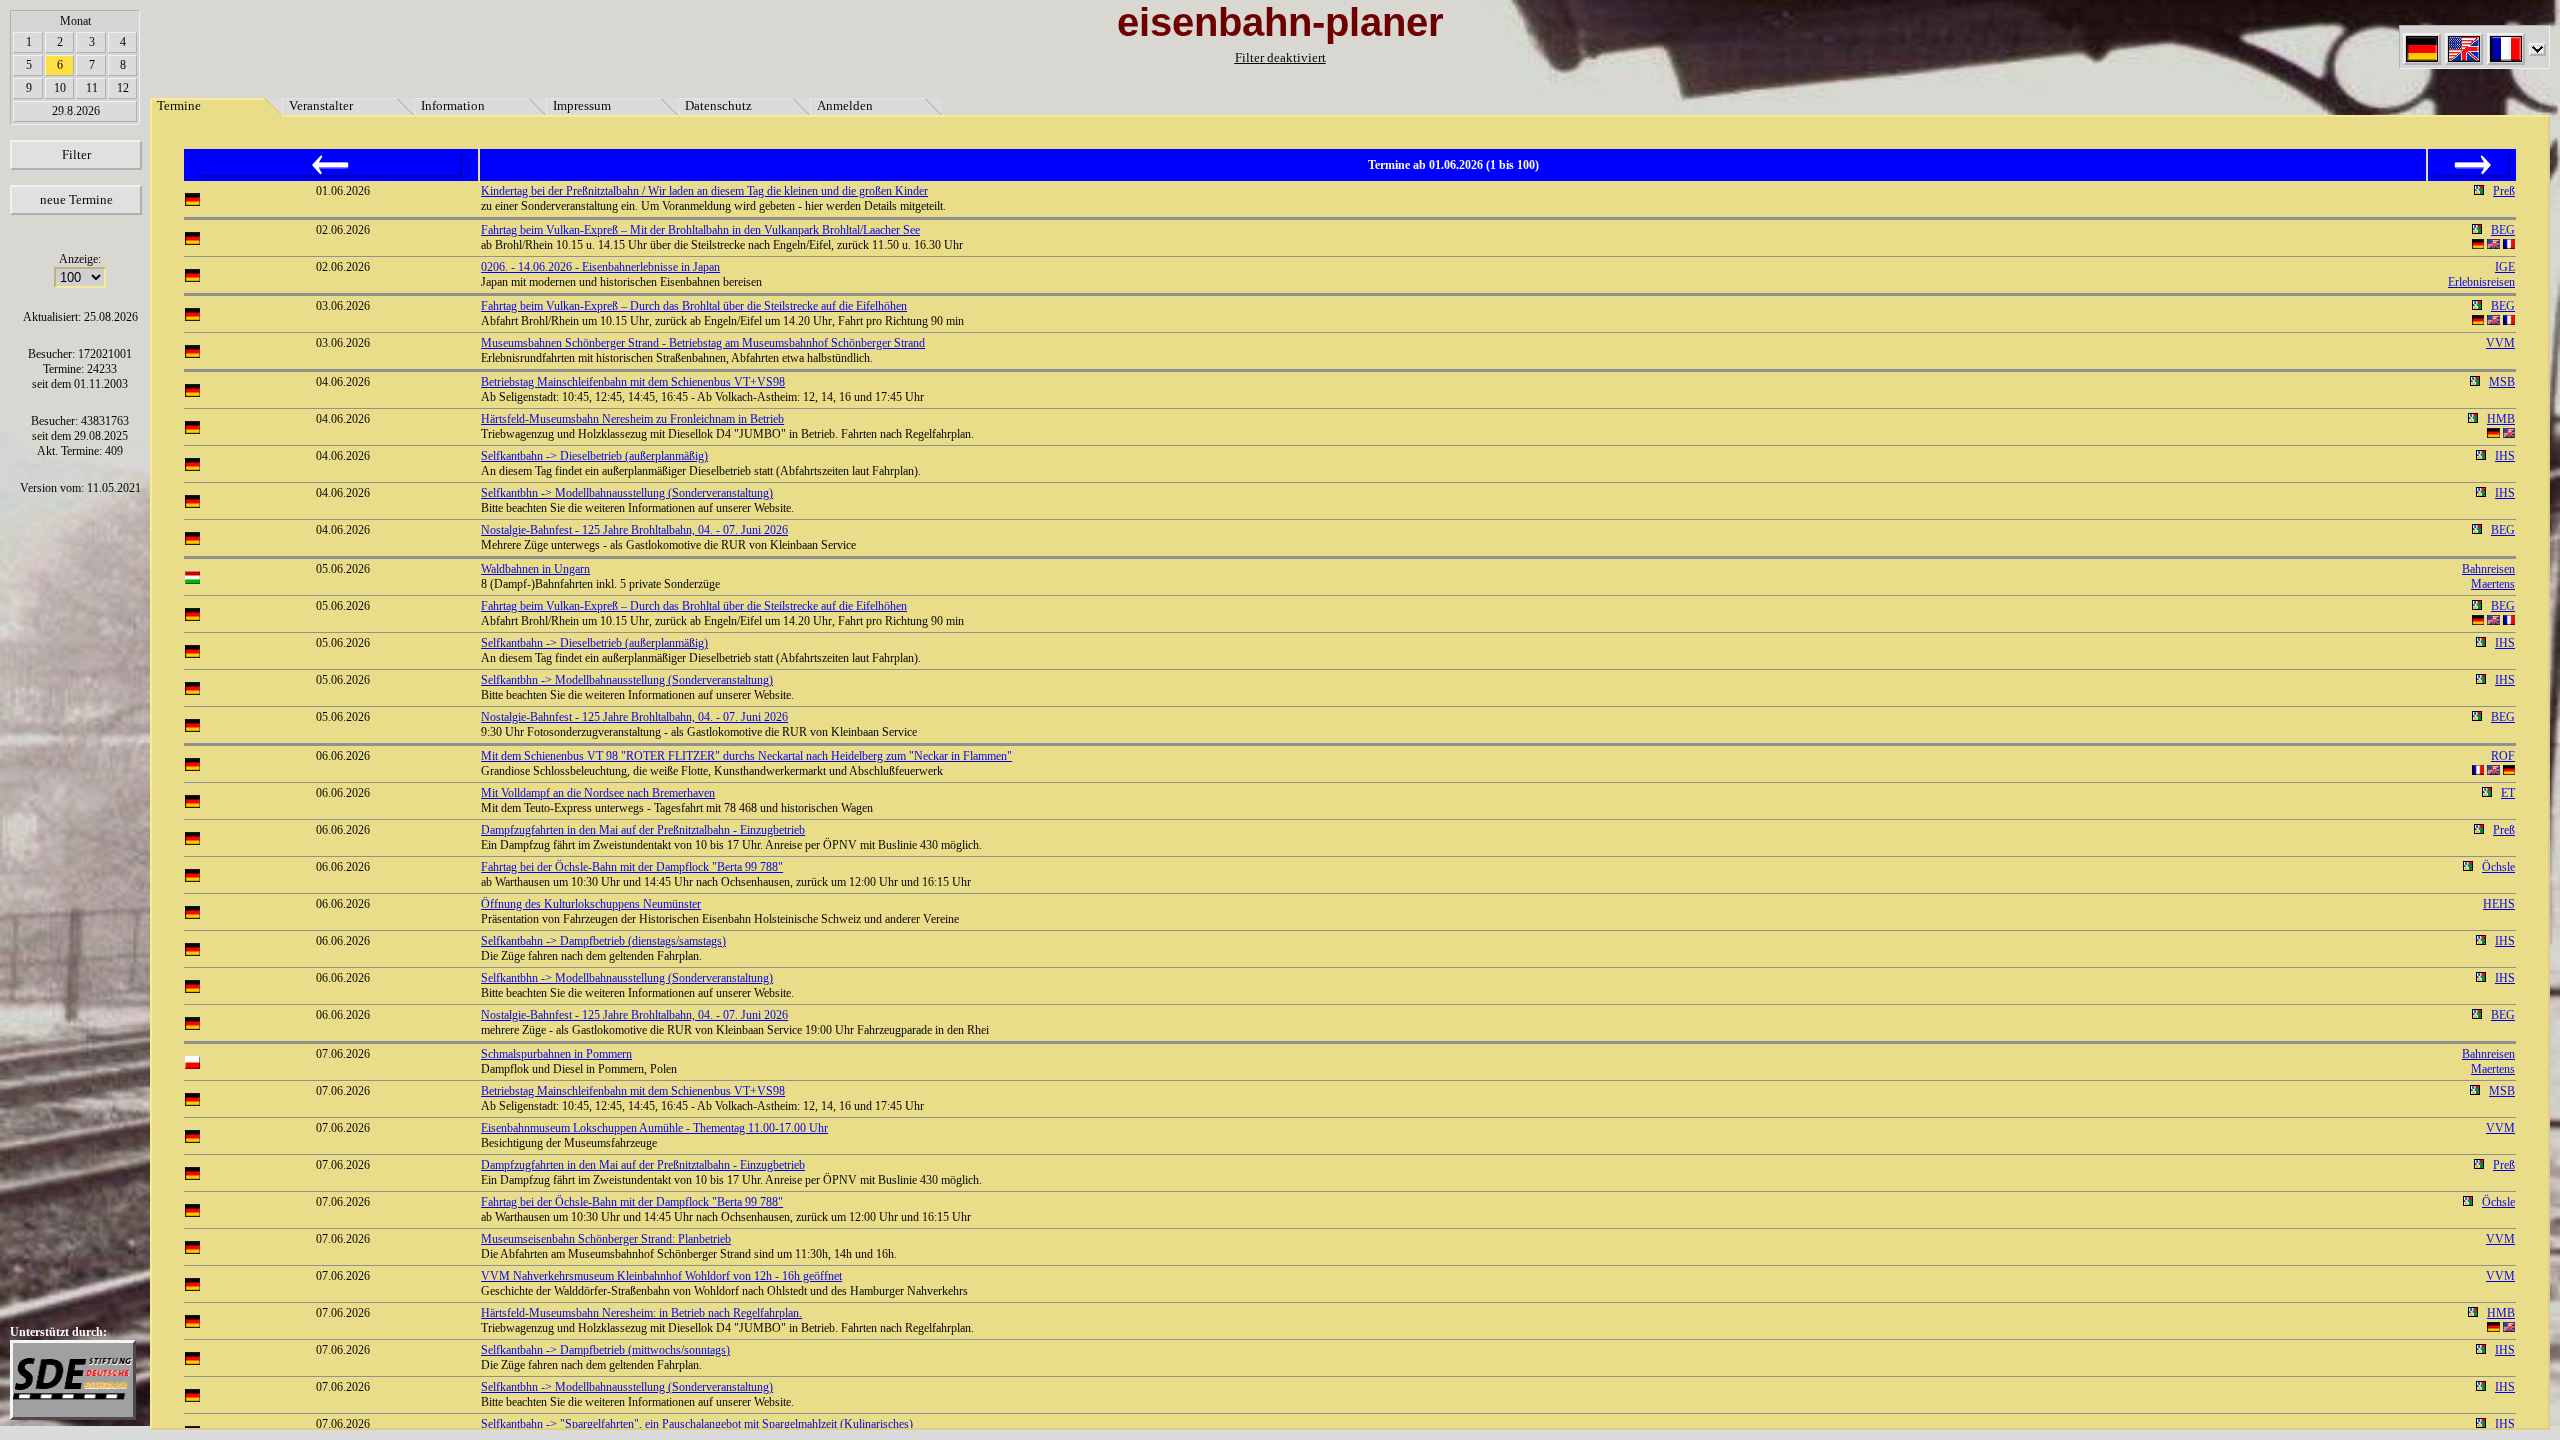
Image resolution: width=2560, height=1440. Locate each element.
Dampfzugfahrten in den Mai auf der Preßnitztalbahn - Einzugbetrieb (643, 830)
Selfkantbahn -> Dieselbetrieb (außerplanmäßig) (594, 456)
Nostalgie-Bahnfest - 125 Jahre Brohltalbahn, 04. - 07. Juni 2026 (634, 530)
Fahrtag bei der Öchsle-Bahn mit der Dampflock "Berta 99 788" (632, 867)
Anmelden (845, 105)
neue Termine (76, 199)
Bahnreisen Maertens (2488, 576)
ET (2508, 793)
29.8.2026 (76, 111)
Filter (76, 154)
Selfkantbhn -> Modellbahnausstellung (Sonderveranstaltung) (627, 493)
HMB (2501, 419)
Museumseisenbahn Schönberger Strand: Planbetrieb (606, 1239)
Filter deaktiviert (1280, 57)
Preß (2504, 191)
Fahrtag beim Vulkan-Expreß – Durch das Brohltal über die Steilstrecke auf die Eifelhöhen (694, 306)
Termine (179, 105)
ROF (2503, 756)
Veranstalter (321, 105)
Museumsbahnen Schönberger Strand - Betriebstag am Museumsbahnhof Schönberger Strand (703, 343)
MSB (2502, 382)
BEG (2503, 230)
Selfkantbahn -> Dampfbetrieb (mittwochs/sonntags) (605, 1350)
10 (60, 88)
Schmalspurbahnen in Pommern (556, 1054)
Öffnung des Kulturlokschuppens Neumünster (591, 904)
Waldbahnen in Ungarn (535, 569)
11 (92, 88)
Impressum (582, 105)
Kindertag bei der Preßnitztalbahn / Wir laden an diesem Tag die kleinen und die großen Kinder (704, 191)
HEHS (2499, 904)
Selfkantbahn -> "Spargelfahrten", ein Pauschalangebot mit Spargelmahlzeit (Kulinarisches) (697, 1424)
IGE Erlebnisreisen (2481, 274)
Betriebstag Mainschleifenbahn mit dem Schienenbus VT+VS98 (633, 382)
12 (123, 88)
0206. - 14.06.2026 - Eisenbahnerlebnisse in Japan (600, 267)
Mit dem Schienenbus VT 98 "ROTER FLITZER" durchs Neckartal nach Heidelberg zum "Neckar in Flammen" (746, 756)
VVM (2500, 343)
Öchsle (2498, 867)
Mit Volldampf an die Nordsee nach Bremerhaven (598, 793)
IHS (2505, 456)
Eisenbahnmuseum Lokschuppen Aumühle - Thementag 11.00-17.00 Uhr (654, 1128)
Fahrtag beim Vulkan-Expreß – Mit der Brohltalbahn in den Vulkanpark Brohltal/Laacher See (700, 230)
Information (453, 105)
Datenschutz (718, 105)
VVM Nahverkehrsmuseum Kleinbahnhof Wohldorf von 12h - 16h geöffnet (661, 1276)
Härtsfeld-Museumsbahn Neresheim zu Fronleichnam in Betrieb (632, 419)
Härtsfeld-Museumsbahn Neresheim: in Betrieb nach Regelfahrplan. (641, 1313)
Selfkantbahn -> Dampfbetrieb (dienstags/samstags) (603, 941)
